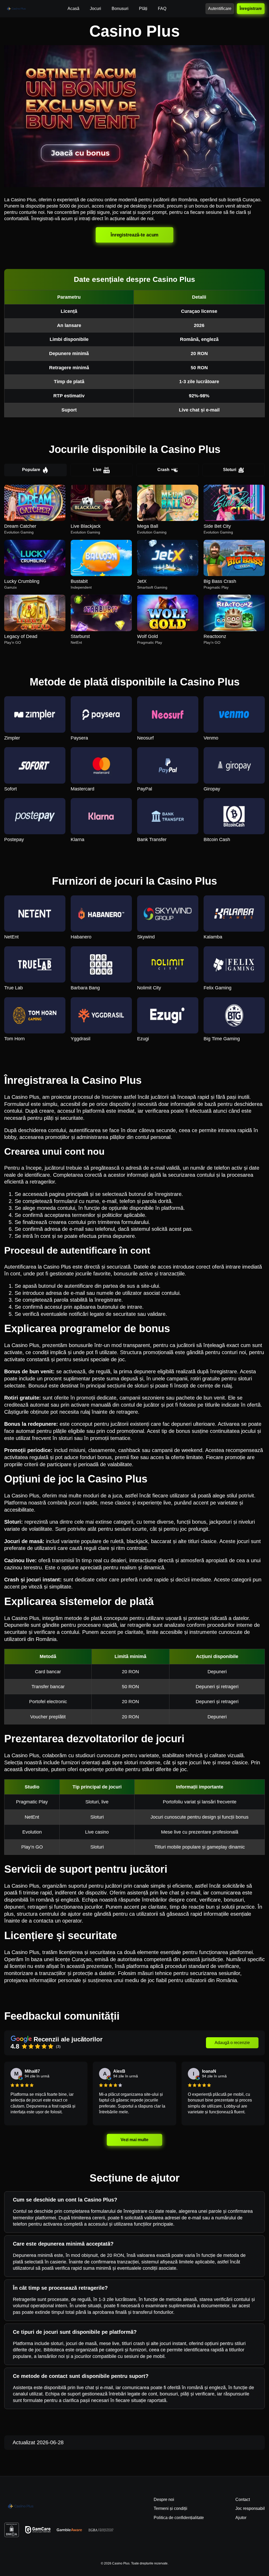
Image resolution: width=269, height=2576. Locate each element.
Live (97, 470)
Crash (163, 470)
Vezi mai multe (134, 2140)
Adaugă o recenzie (232, 2043)
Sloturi (230, 470)
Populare (31, 470)
